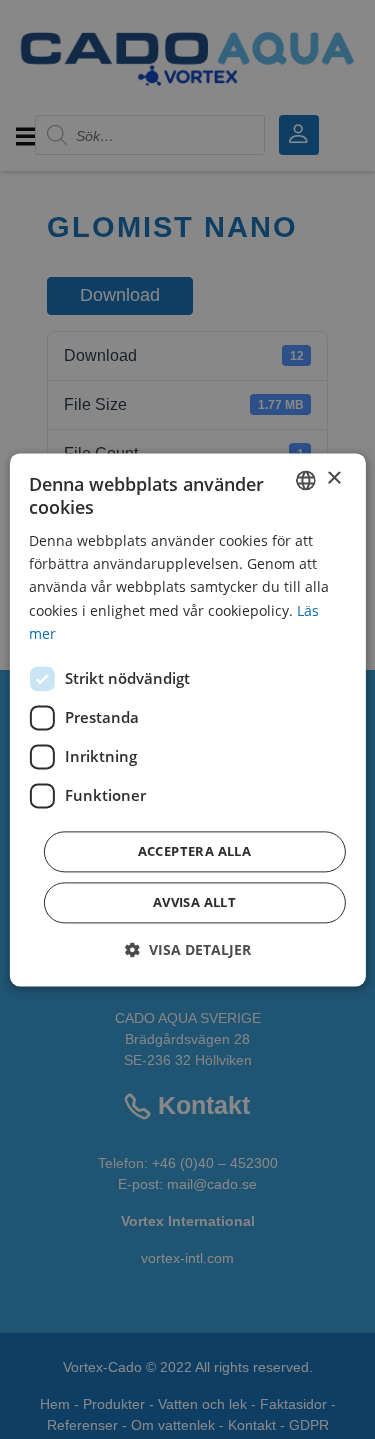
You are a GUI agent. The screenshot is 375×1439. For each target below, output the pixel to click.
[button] (188, 949)
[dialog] (187, 719)
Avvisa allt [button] (194, 902)
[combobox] (306, 480)
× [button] (333, 478)
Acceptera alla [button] (195, 851)
